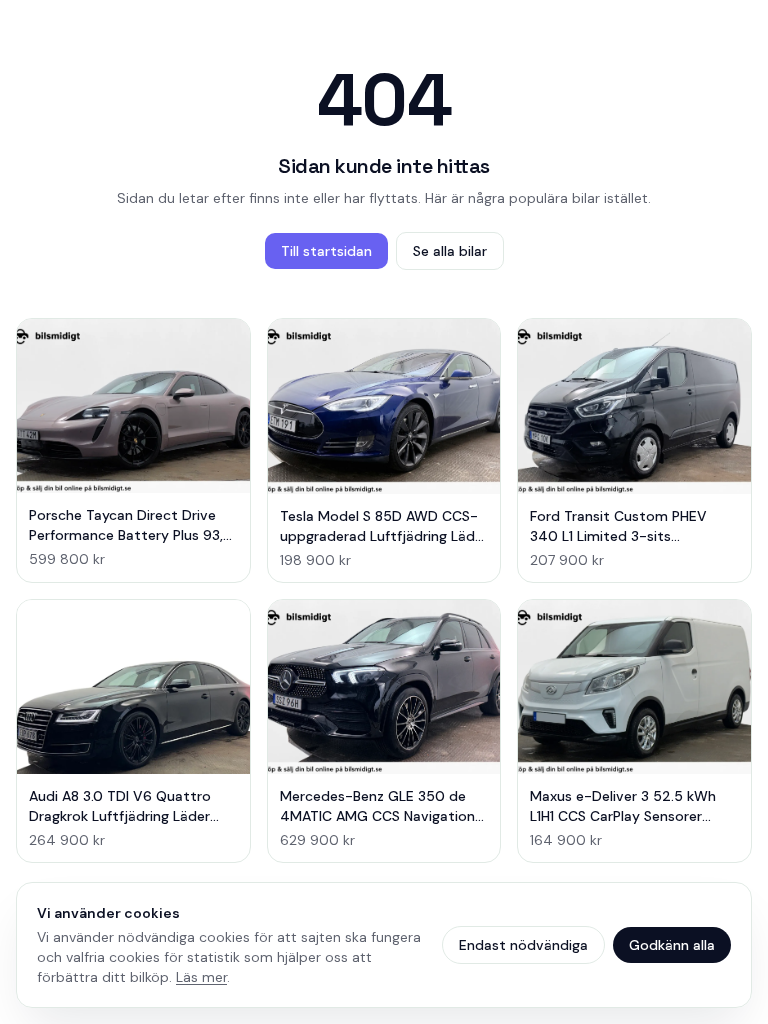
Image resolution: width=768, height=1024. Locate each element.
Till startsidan (326, 251)
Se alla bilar (450, 251)
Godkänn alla (672, 945)
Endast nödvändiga (523, 945)
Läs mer (201, 977)
